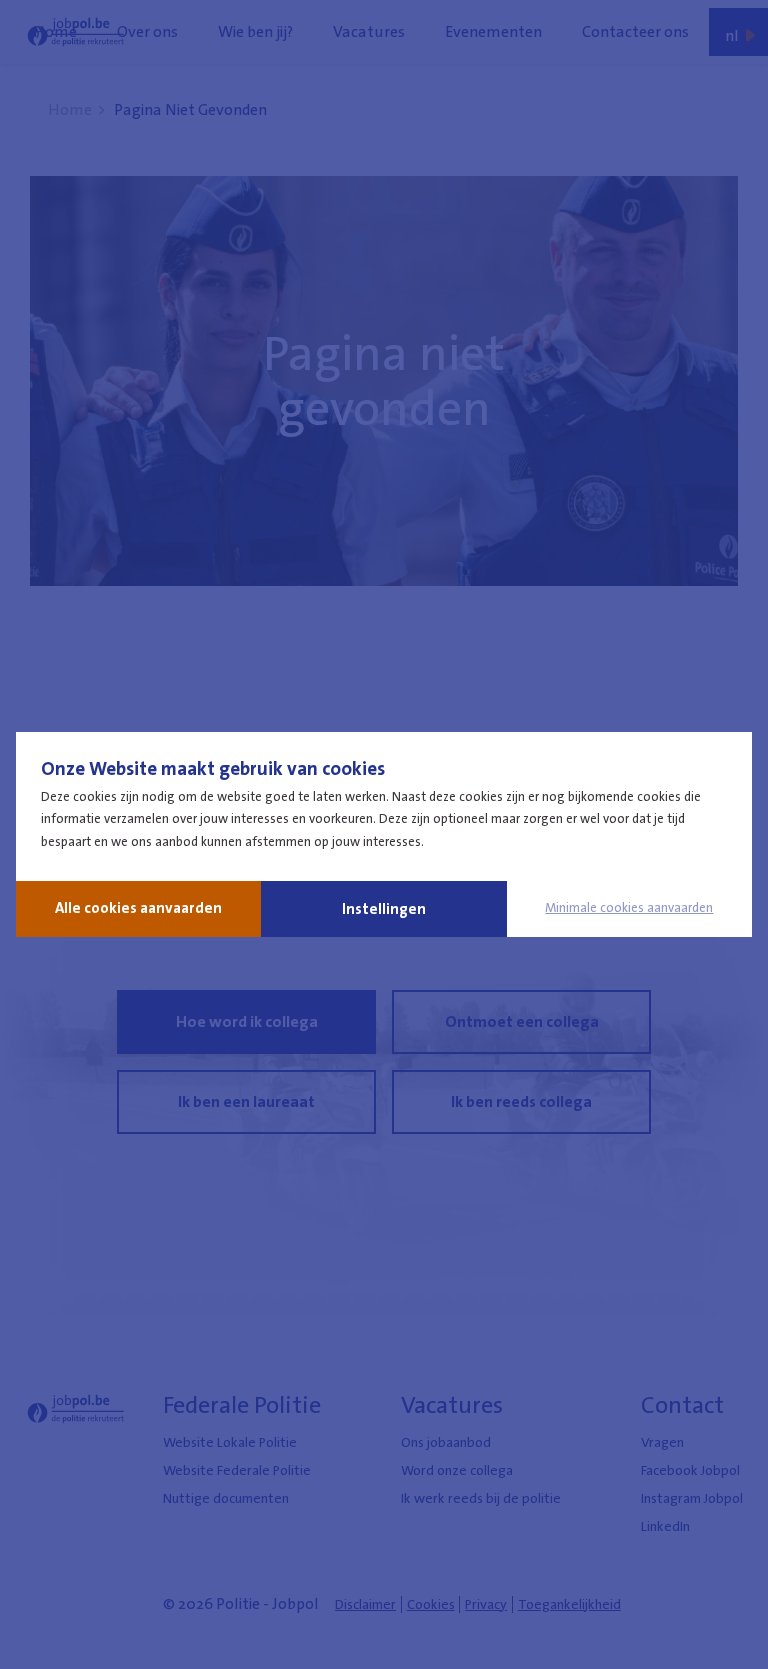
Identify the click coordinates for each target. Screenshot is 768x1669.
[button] (629, 907)
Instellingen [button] (384, 909)
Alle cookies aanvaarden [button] (138, 908)
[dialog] (384, 834)
